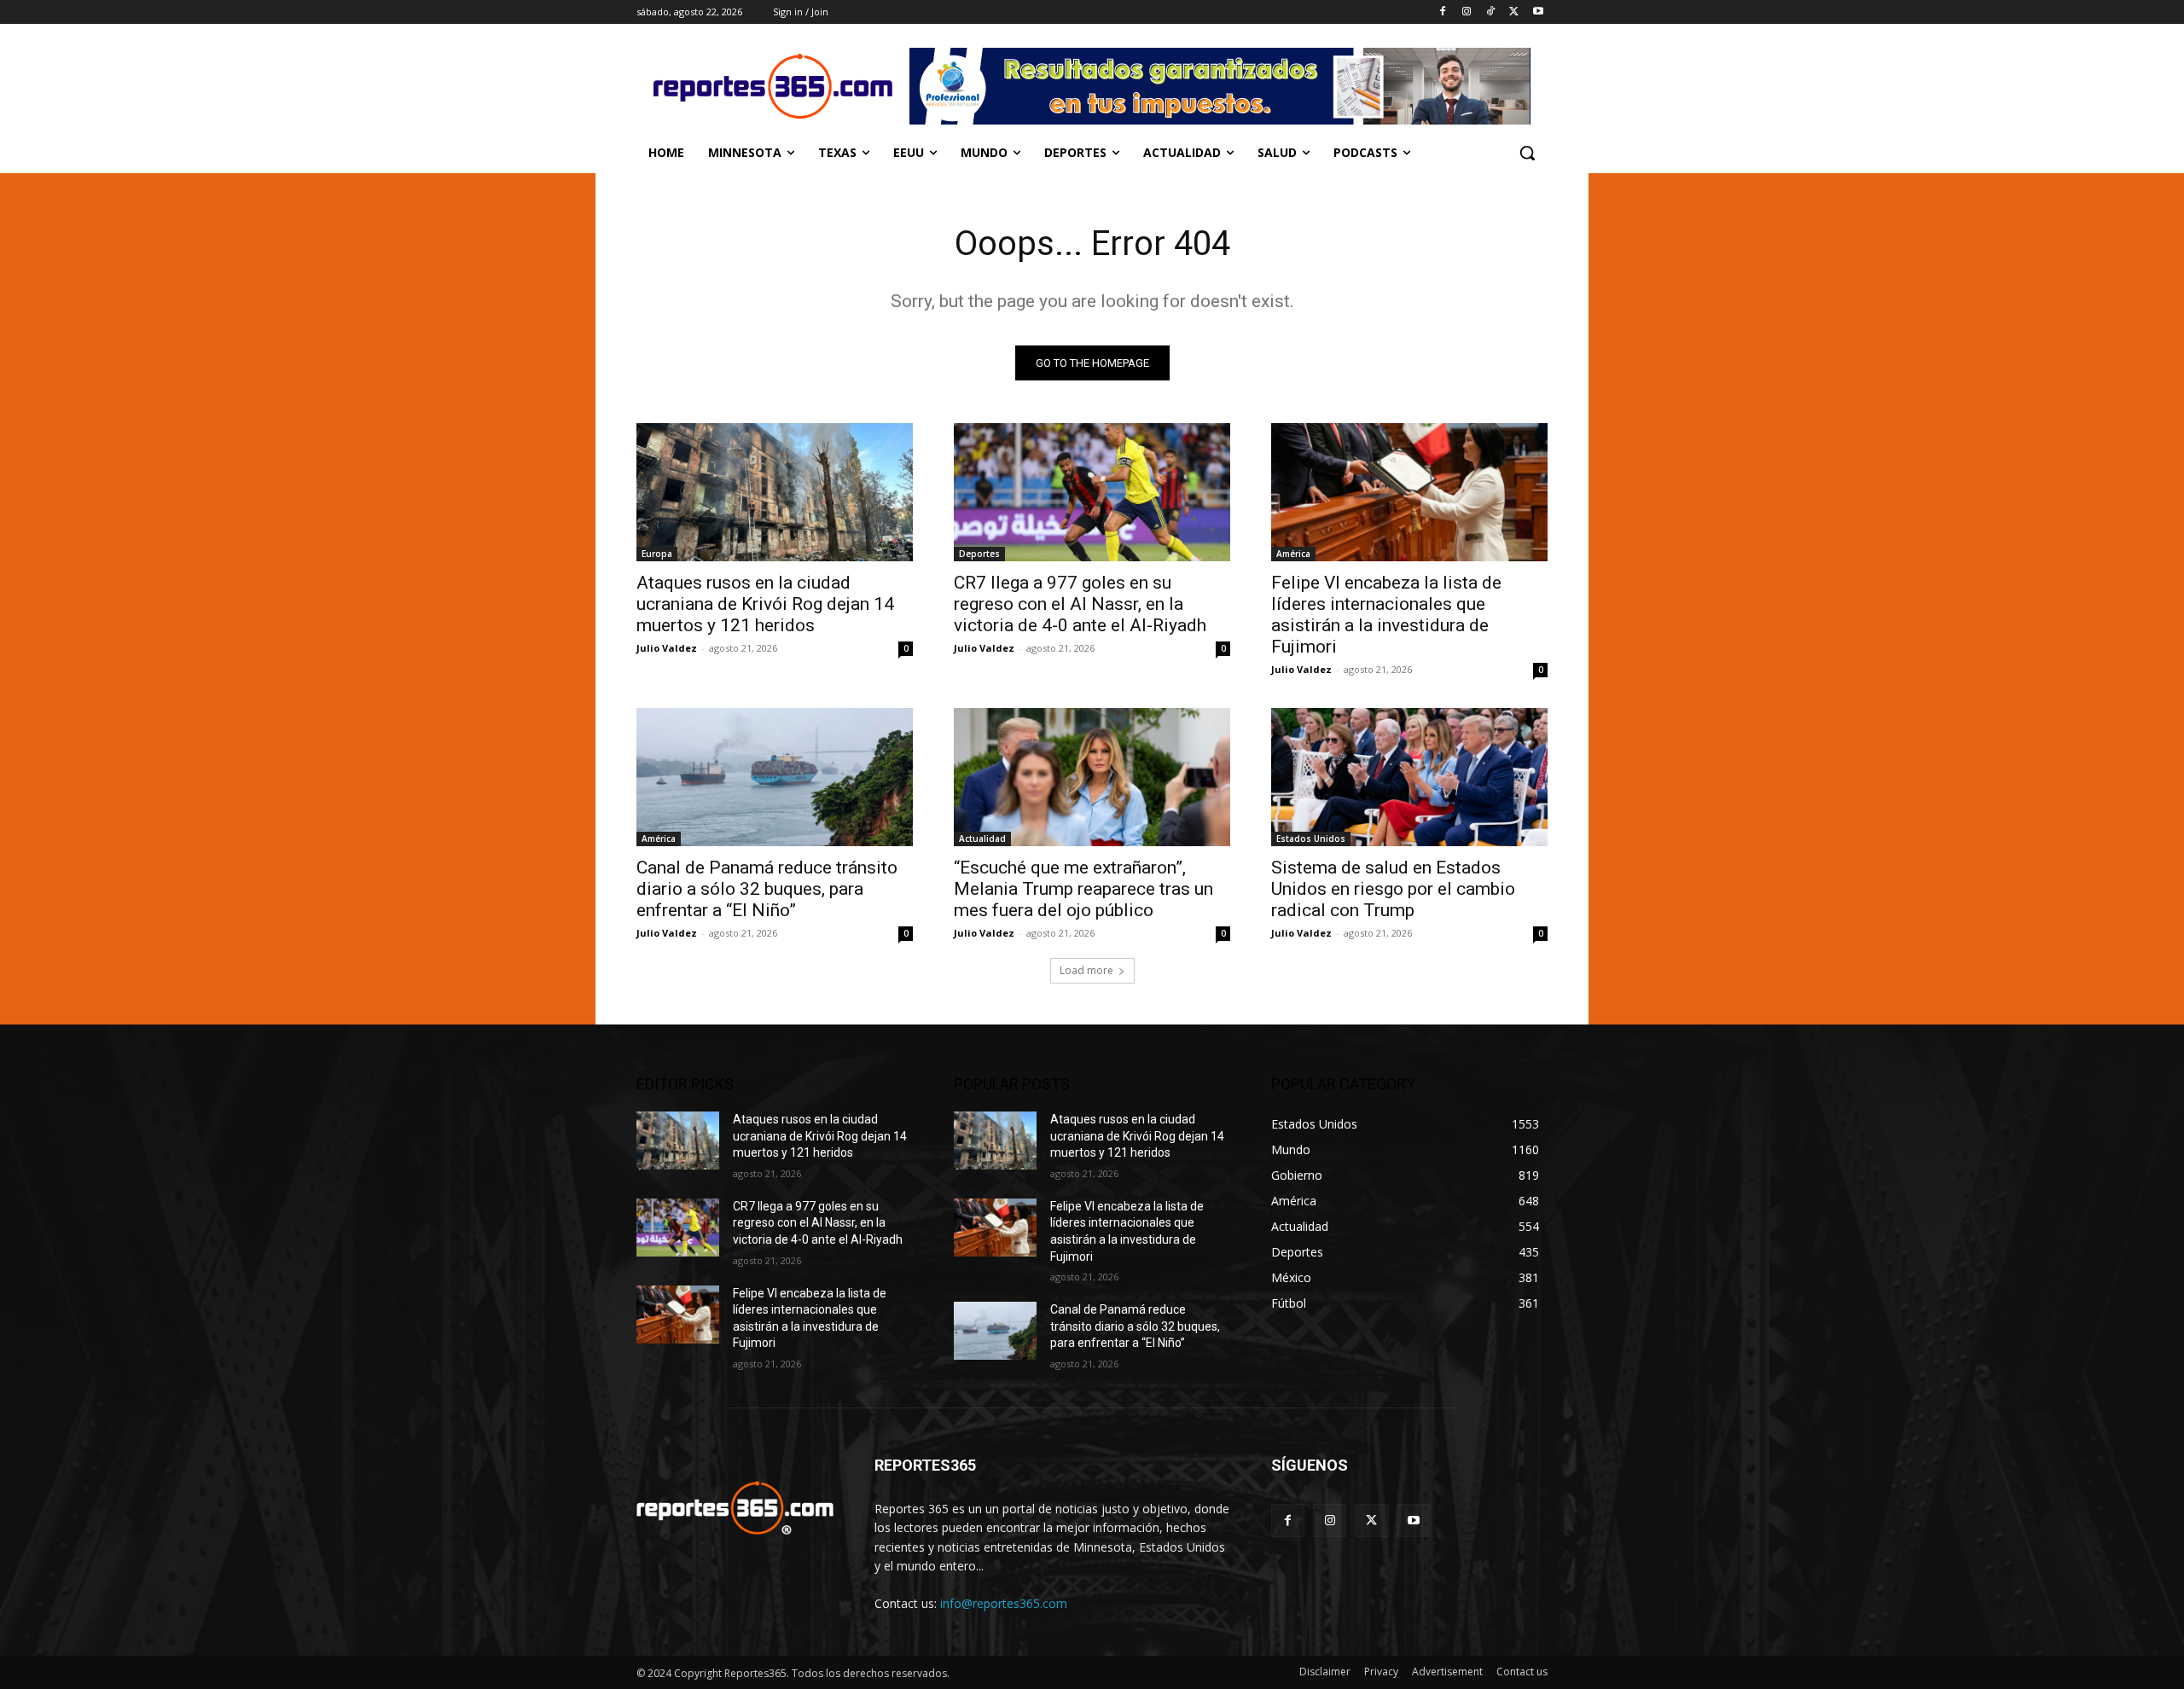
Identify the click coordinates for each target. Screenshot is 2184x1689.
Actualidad (982, 839)
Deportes (979, 554)
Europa (657, 554)
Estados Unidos (1311, 839)
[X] (1514, 12)
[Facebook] (1443, 12)
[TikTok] (1491, 12)
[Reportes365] (773, 86)
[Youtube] (1538, 12)
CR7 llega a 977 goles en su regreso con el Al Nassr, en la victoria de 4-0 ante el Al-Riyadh (1080, 604)
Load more (1086, 970)
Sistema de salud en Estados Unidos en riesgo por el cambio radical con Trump (1393, 889)
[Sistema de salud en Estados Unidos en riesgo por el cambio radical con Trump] (1409, 777)
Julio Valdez (667, 648)
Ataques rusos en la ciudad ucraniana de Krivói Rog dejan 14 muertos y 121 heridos (765, 604)
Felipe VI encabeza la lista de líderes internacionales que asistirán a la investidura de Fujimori (1386, 615)
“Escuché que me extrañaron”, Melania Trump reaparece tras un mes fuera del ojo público (1083, 889)
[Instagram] (1467, 12)
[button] (1527, 153)
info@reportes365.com (1004, 1603)
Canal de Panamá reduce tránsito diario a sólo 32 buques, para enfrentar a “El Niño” (767, 889)
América (1293, 554)
